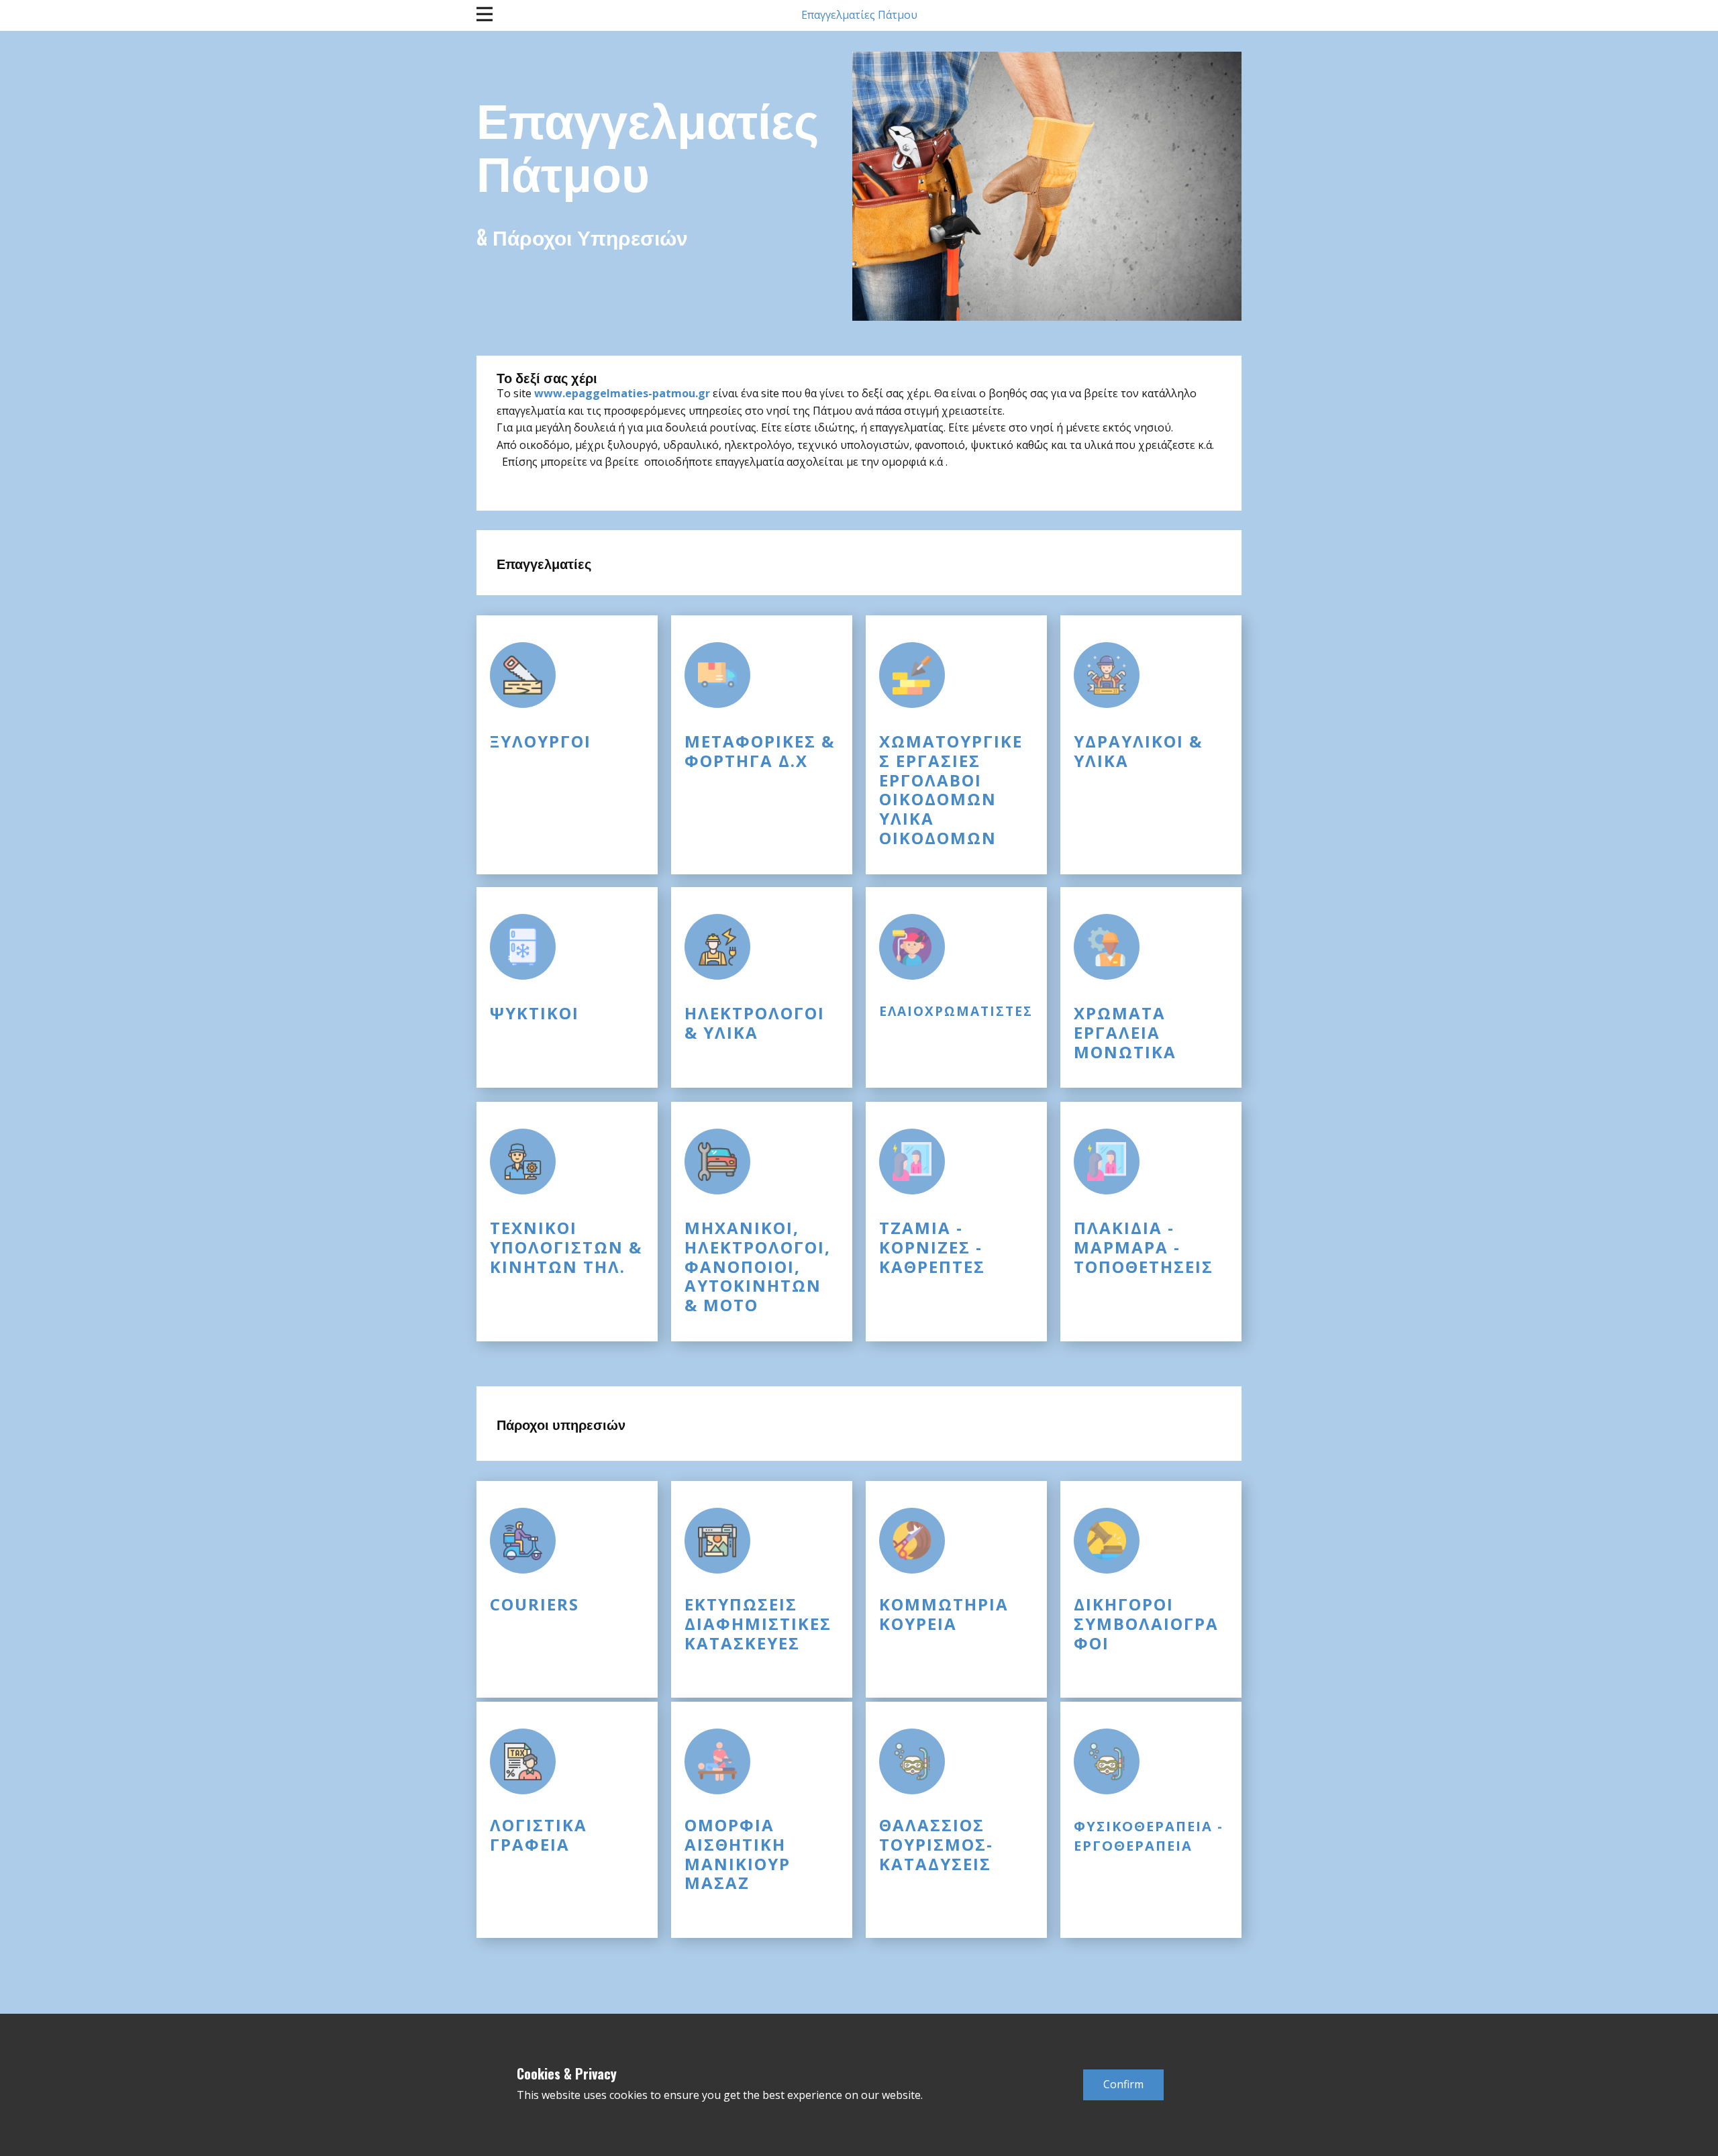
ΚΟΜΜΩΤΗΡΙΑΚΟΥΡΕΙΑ (944, 1614)
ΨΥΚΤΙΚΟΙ (535, 1013)
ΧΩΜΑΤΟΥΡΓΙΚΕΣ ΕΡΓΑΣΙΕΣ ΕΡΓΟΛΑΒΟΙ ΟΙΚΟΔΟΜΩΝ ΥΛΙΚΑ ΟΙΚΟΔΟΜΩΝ (951, 789)
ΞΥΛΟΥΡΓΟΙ (541, 741)
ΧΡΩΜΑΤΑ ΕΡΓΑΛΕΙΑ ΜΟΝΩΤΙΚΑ (1125, 1032)
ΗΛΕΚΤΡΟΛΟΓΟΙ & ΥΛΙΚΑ (755, 1023)
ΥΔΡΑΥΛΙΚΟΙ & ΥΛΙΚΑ (1138, 751)
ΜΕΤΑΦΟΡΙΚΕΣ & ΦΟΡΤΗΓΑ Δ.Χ (760, 751)
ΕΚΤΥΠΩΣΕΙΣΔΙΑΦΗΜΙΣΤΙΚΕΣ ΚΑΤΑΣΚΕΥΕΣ (758, 1624)
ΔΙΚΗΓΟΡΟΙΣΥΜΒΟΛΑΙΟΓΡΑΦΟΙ (1146, 1624)
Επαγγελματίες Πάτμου (859, 15)
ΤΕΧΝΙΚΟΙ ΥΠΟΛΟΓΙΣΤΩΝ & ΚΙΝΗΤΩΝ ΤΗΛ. (566, 1247)
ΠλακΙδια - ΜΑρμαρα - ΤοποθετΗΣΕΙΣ (1144, 1247)
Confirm (1123, 2084)
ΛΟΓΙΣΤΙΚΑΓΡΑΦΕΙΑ (539, 1835)
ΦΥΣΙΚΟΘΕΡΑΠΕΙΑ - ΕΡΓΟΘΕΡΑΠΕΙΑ (1149, 1836)
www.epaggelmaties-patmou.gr (622, 393)
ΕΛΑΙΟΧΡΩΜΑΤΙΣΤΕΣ (956, 1011)
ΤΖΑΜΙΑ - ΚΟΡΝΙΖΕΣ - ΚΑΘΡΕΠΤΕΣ (932, 1247)
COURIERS (535, 1604)
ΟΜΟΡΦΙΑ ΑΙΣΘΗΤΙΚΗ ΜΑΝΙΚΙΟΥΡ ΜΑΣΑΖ (738, 1854)
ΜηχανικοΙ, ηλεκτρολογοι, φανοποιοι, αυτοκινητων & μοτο (758, 1266)
